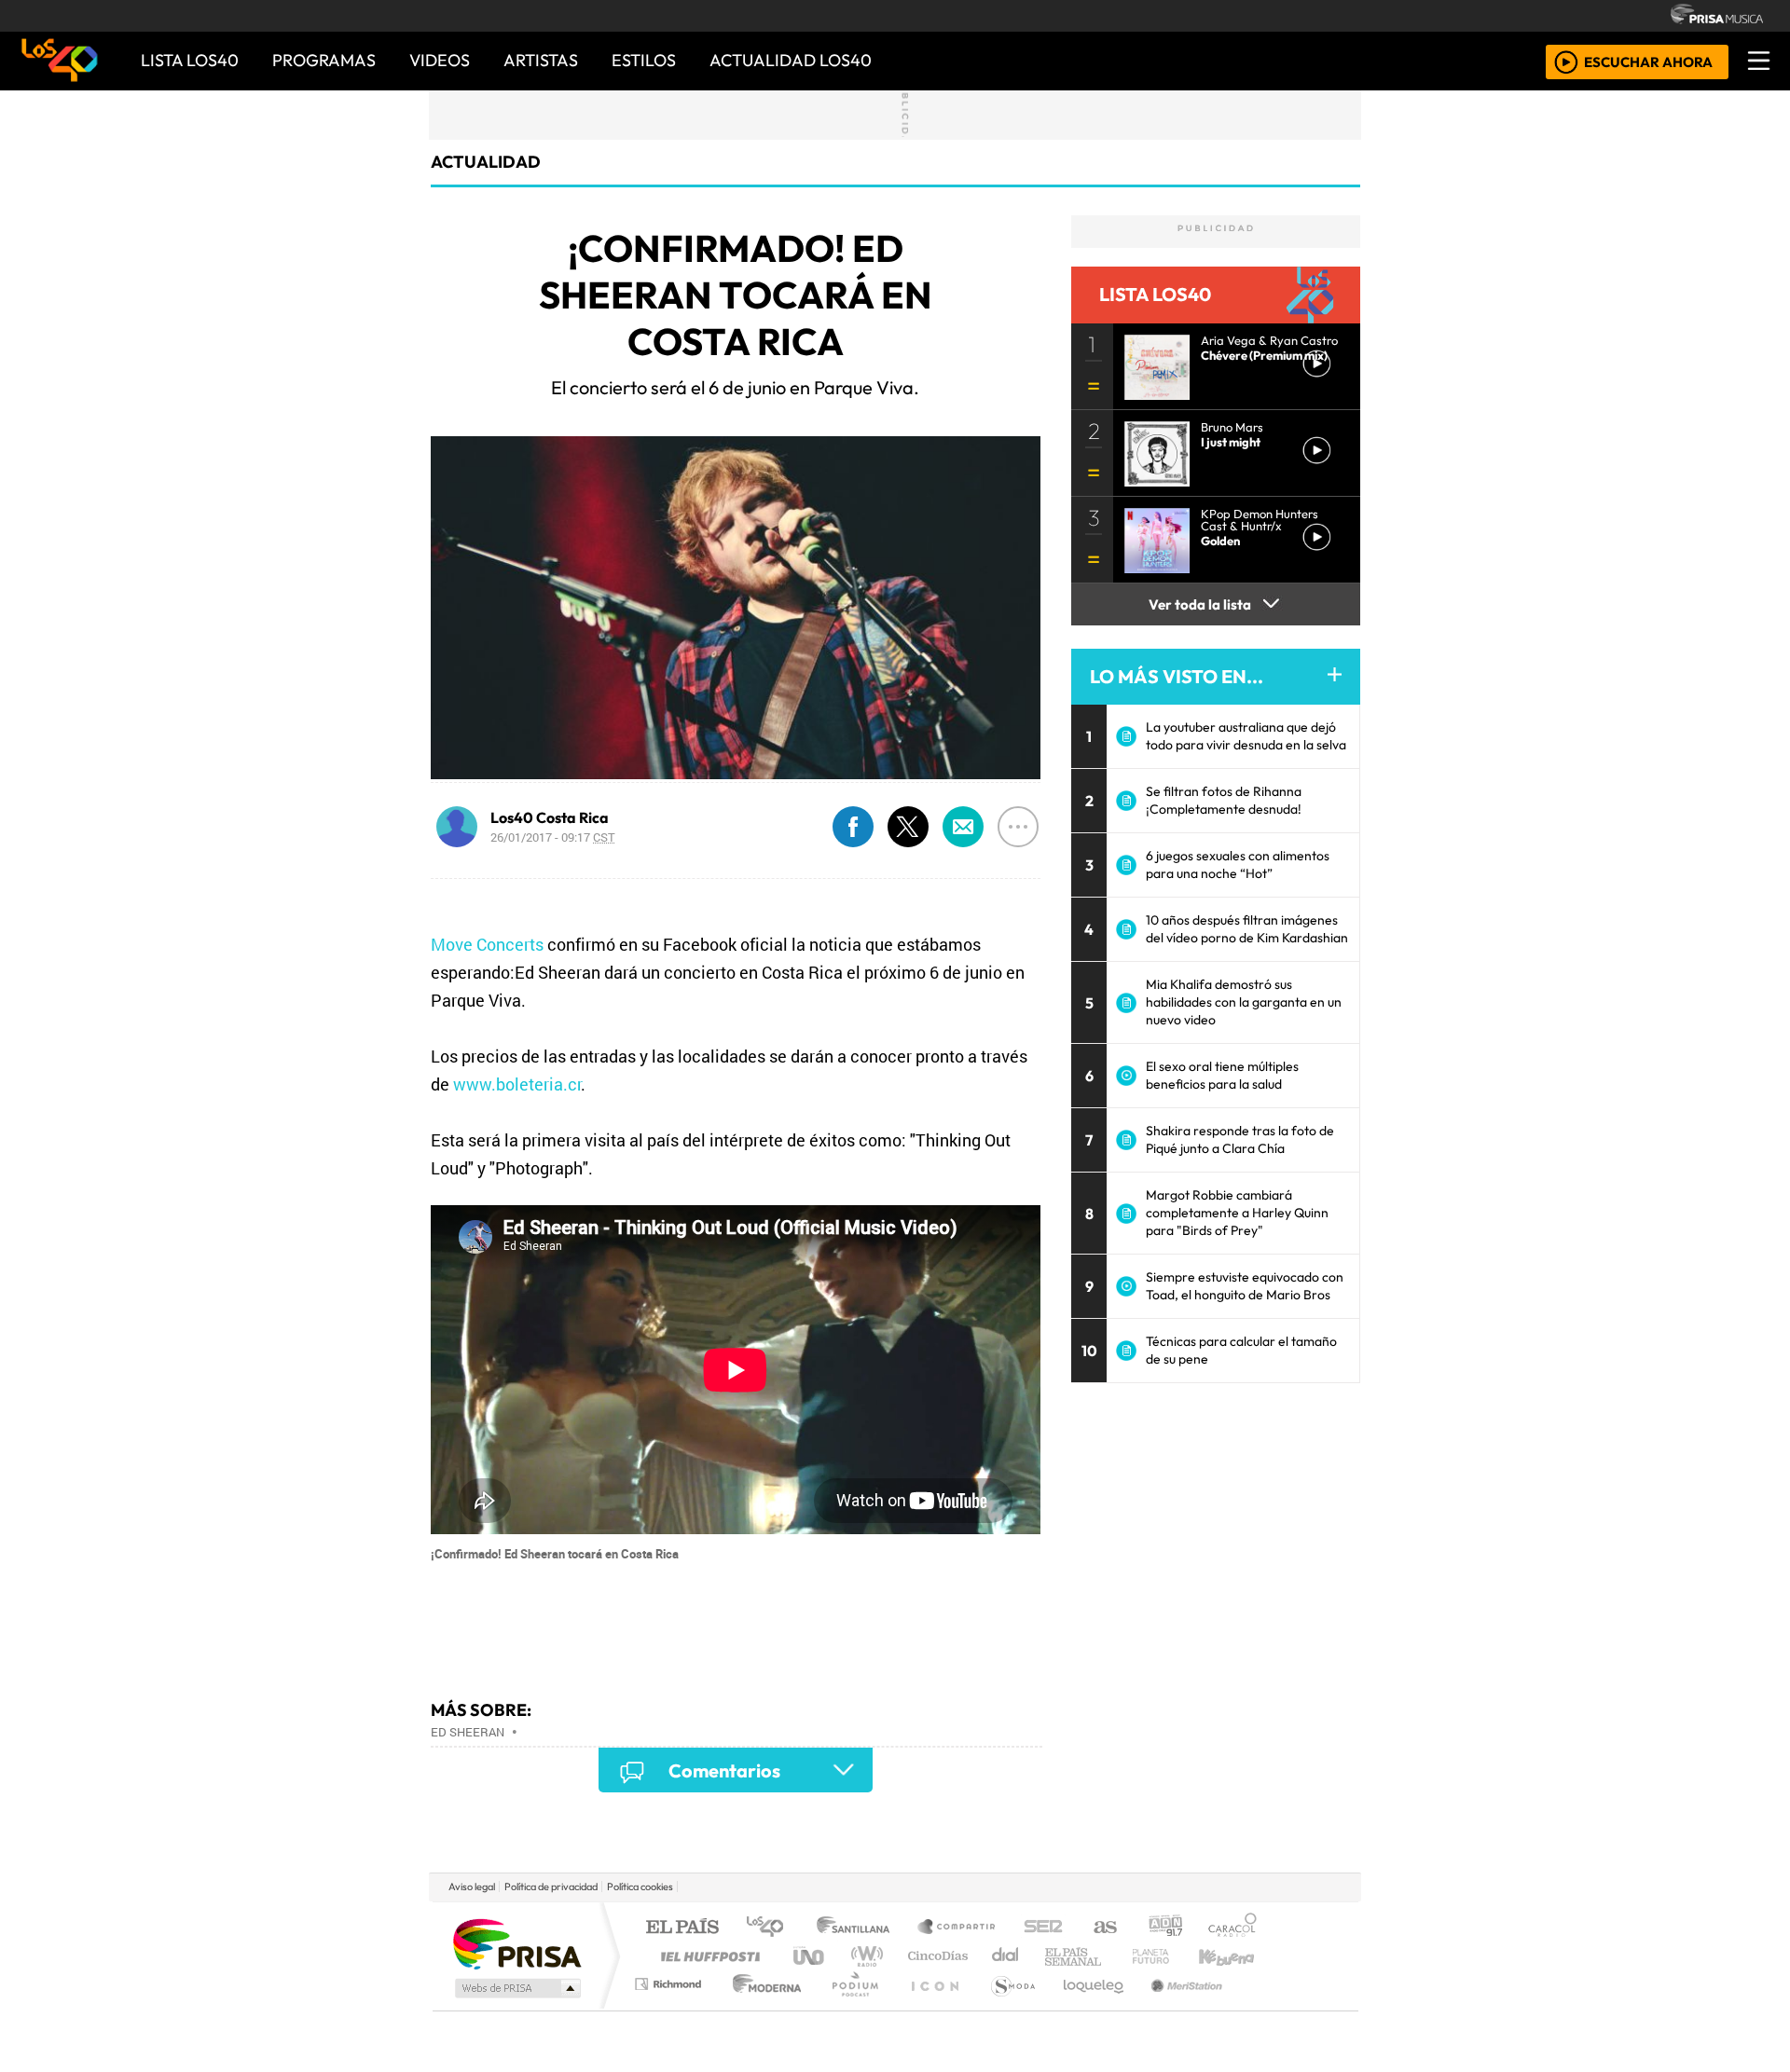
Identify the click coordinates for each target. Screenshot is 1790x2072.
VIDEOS (440, 60)
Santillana (859, 1928)
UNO (810, 1956)
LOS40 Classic (1111, 1956)
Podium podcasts (670, 1979)
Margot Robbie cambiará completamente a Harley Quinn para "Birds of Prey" (1237, 1213)
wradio (864, 1956)
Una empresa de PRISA (516, 1943)
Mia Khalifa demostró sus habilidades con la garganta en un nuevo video (1244, 1002)
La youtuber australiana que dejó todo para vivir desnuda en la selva (1246, 736)
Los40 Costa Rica (550, 817)
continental (1006, 1956)
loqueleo (1087, 2007)
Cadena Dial (1168, 1956)
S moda (1007, 2007)
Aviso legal (472, 1887)
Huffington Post (707, 1956)
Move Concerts (487, 944)
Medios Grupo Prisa (516, 1988)
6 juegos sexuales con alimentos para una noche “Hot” (1238, 864)
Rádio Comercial (1260, 2007)
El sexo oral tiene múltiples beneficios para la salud (1222, 1075)
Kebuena (1235, 1956)
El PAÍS (682, 1928)
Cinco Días (935, 1956)
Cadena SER (1043, 1928)
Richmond (670, 2007)
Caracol (1232, 1928)
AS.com (1102, 1928)
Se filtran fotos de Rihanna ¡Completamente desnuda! (1224, 800)
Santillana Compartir (957, 1928)
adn (1164, 1928)
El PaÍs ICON (931, 2007)
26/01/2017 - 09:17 (553, 837)
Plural (850, 2007)
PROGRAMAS (324, 60)
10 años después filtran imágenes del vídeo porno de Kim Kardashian (1247, 929)
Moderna (762, 2007)
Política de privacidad (551, 1887)
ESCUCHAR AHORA (1648, 61)
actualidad (486, 162)
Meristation (1177, 2007)
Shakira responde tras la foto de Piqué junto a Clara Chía (1240, 1139)
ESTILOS (644, 60)
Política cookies (640, 1887)
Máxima (1056, 1956)
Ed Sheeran (468, 1732)
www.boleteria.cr (517, 1084)
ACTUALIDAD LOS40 (791, 60)
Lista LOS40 (190, 60)
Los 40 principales (771, 1928)
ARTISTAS (541, 60)
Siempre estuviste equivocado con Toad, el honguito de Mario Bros (1245, 1286)
